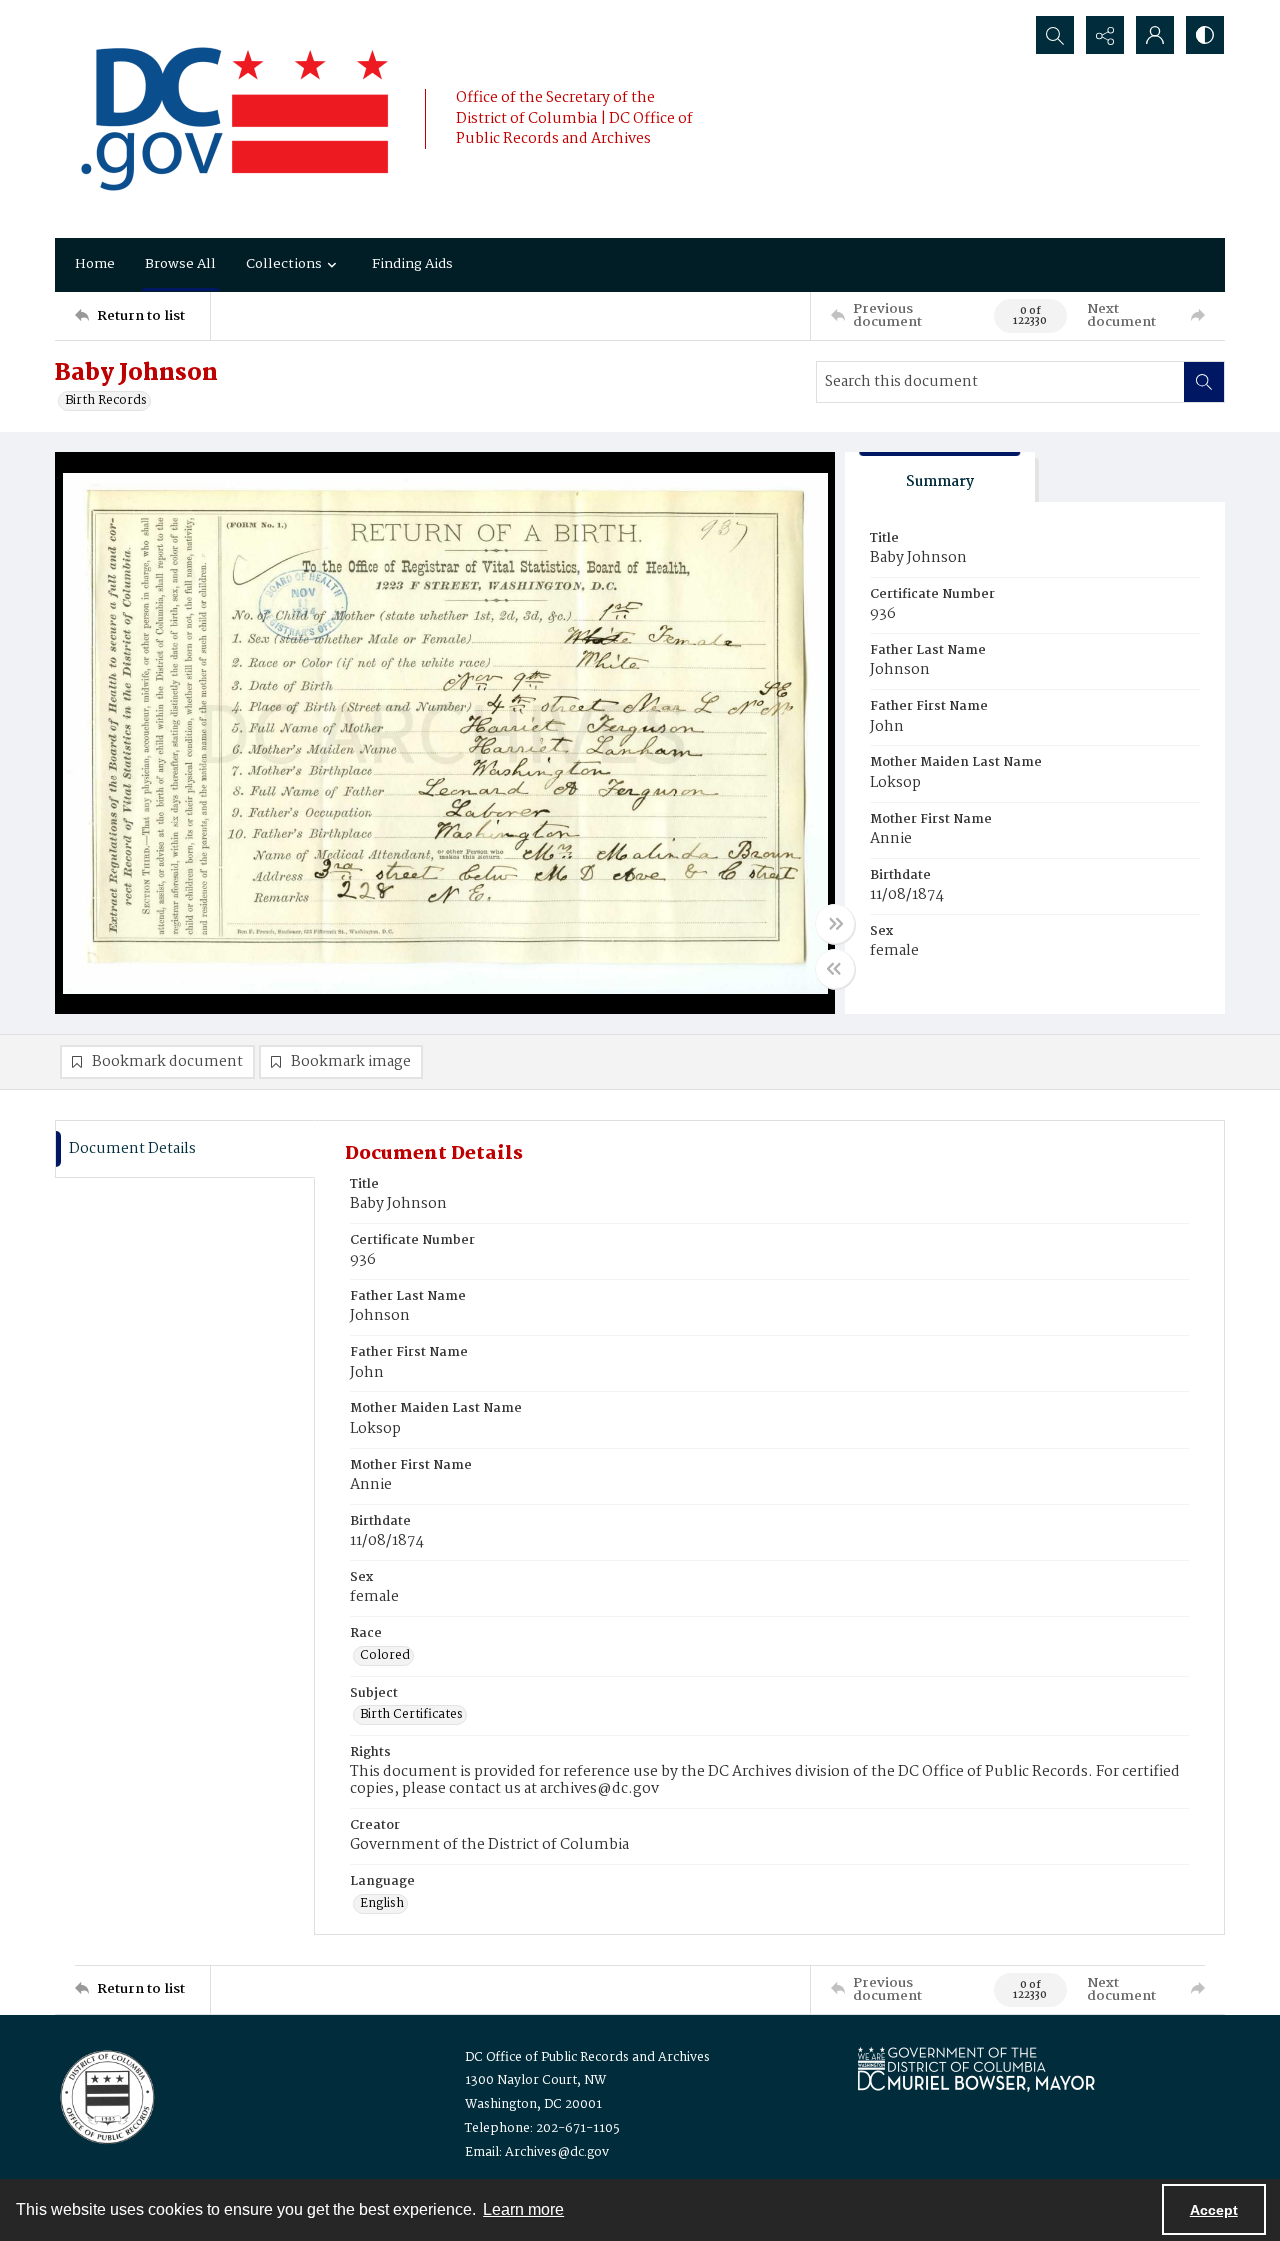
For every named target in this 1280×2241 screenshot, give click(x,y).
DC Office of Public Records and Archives (587, 2057)
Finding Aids (412, 264)
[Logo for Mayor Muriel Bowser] (976, 2068)
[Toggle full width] (835, 924)
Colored (385, 1656)
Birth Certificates (411, 1715)
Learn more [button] (523, 2209)
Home (95, 264)
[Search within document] (1204, 382)
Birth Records (106, 401)
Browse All (180, 264)
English (382, 1904)
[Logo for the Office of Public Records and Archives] (105, 2095)
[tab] (940, 477)
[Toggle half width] (835, 969)
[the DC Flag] (235, 119)
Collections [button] (284, 264)
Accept (1214, 2210)
